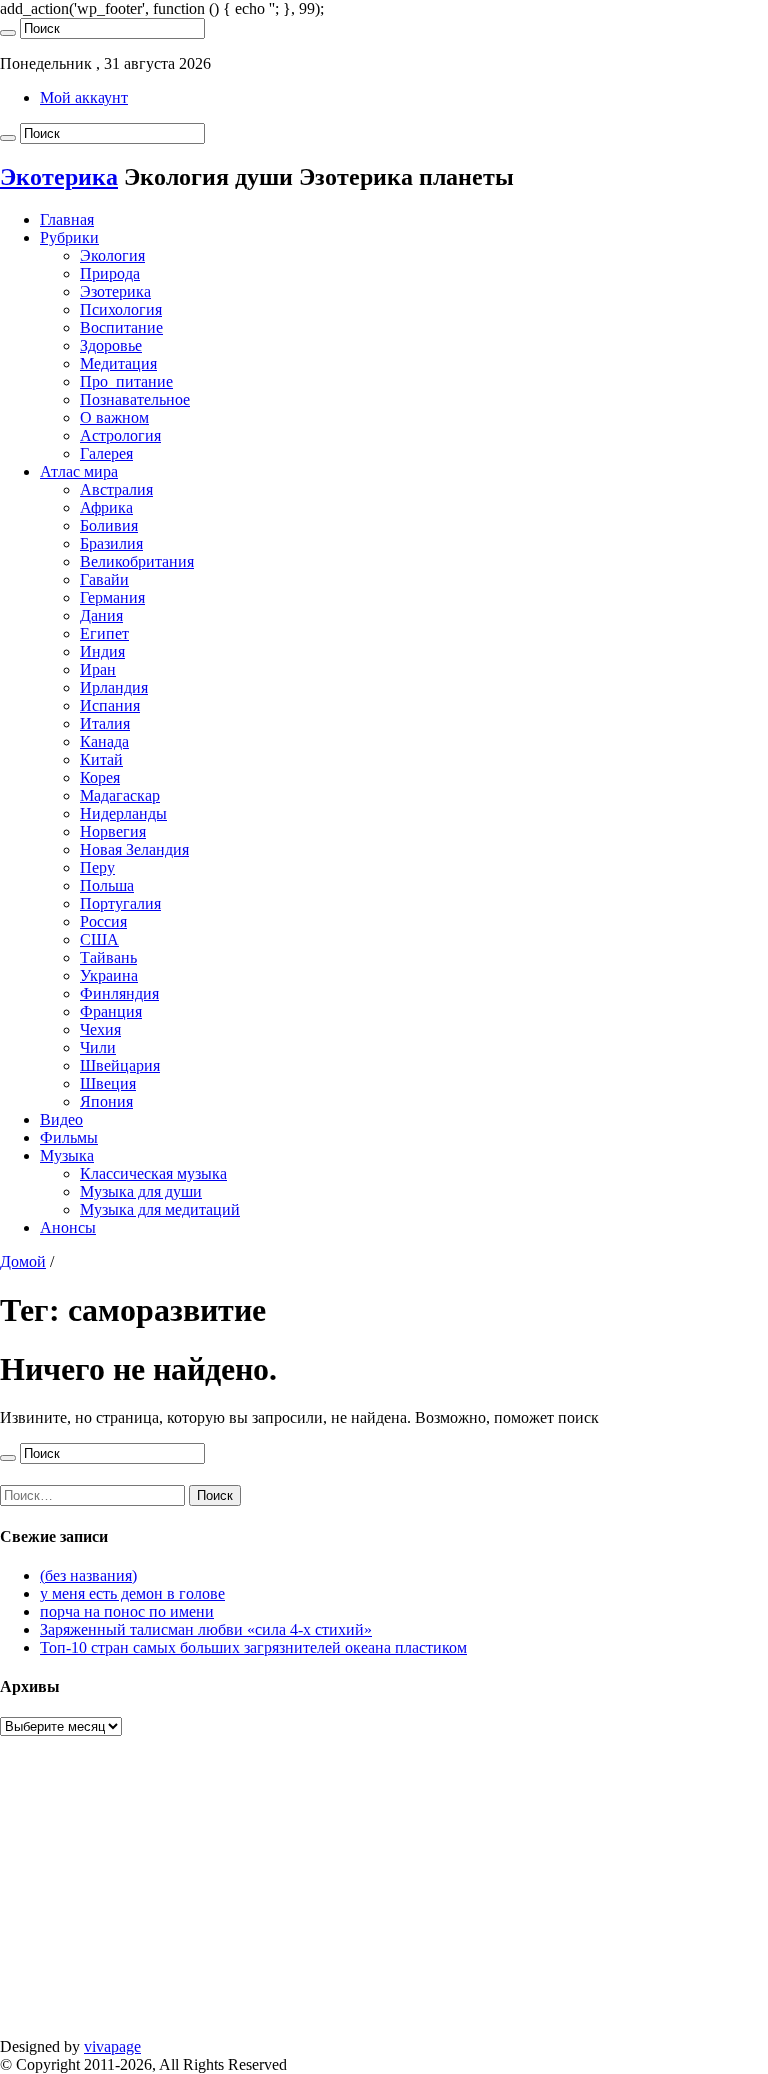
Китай (101, 759)
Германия (112, 597)
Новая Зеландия (134, 849)
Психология (121, 309)
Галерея (106, 453)
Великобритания (137, 561)
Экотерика (59, 177)
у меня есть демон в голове (132, 1593)
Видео (61, 1119)
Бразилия (111, 543)
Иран (98, 669)
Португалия (120, 903)
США (99, 939)
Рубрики (69, 237)
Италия (105, 723)
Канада (104, 741)
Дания (101, 615)
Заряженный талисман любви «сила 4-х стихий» (206, 1629)
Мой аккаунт (84, 97)
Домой (23, 1261)
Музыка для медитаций (160, 1209)
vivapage (112, 2046)
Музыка (67, 1155)
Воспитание (121, 327)
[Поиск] (8, 33)
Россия (103, 921)
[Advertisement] (384, 1898)
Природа (110, 273)
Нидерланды (123, 813)
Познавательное (135, 399)
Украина (109, 975)
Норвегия (113, 831)
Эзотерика (115, 291)
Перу (97, 867)
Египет (104, 633)
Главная (67, 219)
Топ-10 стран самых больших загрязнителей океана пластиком (253, 1647)
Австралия (116, 489)
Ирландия (114, 687)
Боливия (109, 525)
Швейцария (120, 1065)
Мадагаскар (120, 795)
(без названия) (88, 1575)
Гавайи (104, 579)
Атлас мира (79, 471)
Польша (107, 885)
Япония (106, 1101)
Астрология (120, 435)
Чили (98, 1047)
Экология (112, 255)
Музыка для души (141, 1191)
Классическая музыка (153, 1173)
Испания (110, 705)
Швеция (108, 1083)
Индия (102, 651)
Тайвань (108, 957)
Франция (111, 1011)
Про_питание (126, 381)
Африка (106, 507)
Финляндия (119, 993)
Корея (100, 777)
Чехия (100, 1029)
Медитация (118, 363)
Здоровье (111, 345)
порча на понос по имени (127, 1611)
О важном (114, 417)
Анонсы (68, 1227)
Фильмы (69, 1137)
